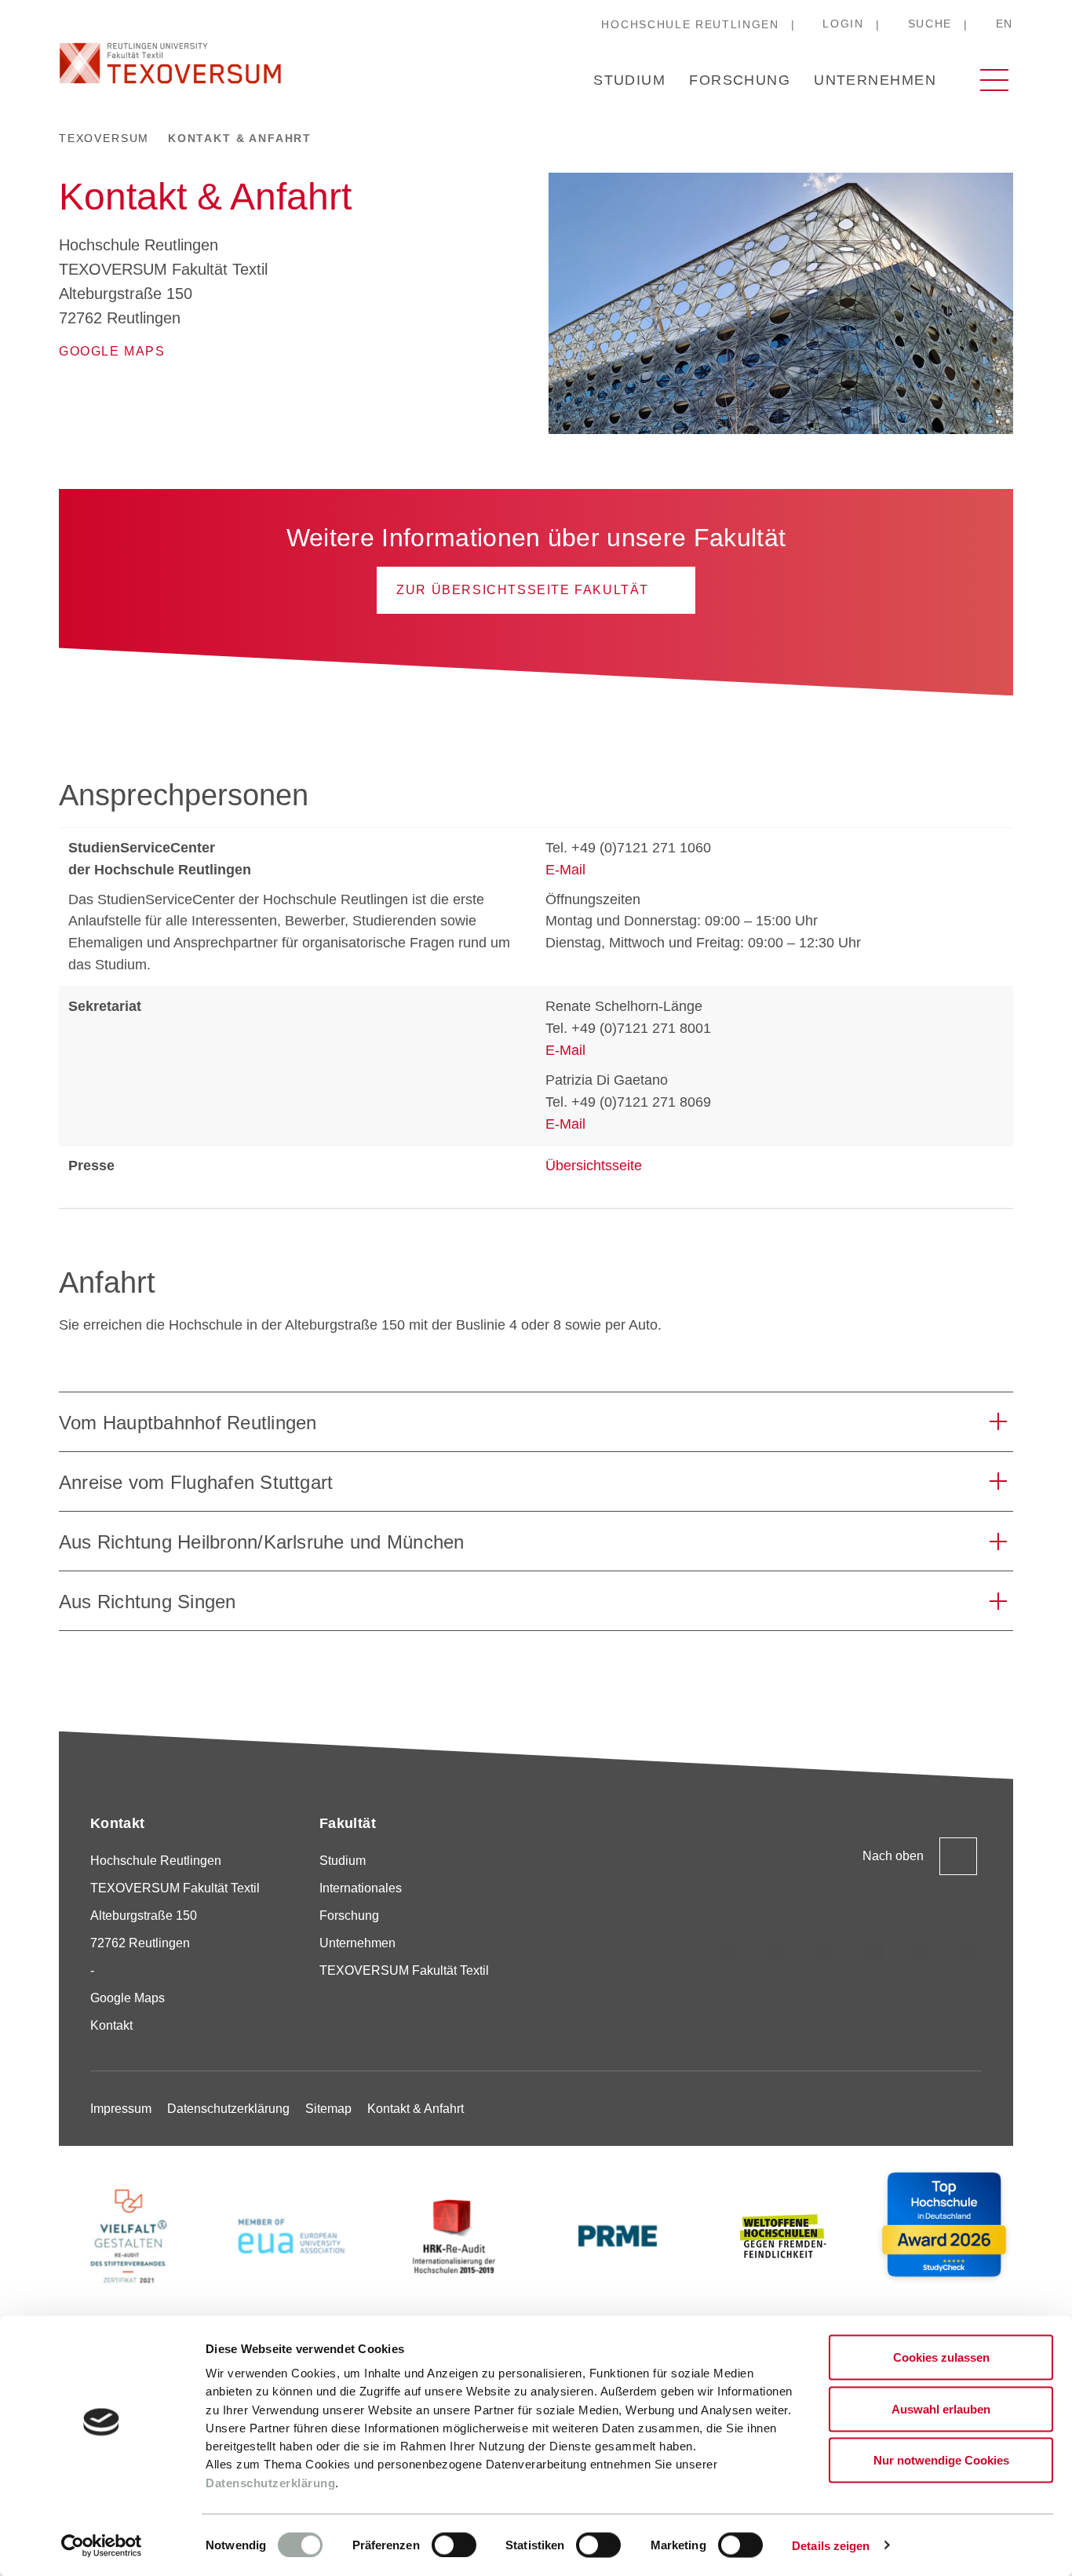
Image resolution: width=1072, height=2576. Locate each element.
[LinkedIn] (826, 1951)
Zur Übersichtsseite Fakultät (523, 590)
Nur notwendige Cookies (941, 2460)
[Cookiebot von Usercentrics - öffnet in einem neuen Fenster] (102, 2545)
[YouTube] (921, 1951)
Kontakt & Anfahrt (416, 2109)
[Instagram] (730, 1951)
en (1005, 24)
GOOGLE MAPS (112, 351)
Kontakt (111, 2025)
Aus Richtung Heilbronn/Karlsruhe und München (262, 1542)
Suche (930, 24)
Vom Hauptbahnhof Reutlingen (188, 1423)
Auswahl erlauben (941, 2408)
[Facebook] (969, 1951)
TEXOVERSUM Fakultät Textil (404, 1970)
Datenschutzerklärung (270, 2482)
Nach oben (893, 1856)
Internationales (361, 1888)
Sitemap (328, 2109)
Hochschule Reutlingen (690, 24)
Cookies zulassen (941, 2357)
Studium (629, 80)
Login (843, 24)
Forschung (740, 80)
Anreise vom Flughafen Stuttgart (196, 1482)
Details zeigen (831, 2545)
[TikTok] (778, 1951)
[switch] (454, 2545)
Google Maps (128, 1998)
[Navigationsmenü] (994, 80)
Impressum (121, 2109)
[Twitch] (873, 1951)
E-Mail (565, 870)
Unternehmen (875, 80)
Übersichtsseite (594, 1166)
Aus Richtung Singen (148, 1602)
